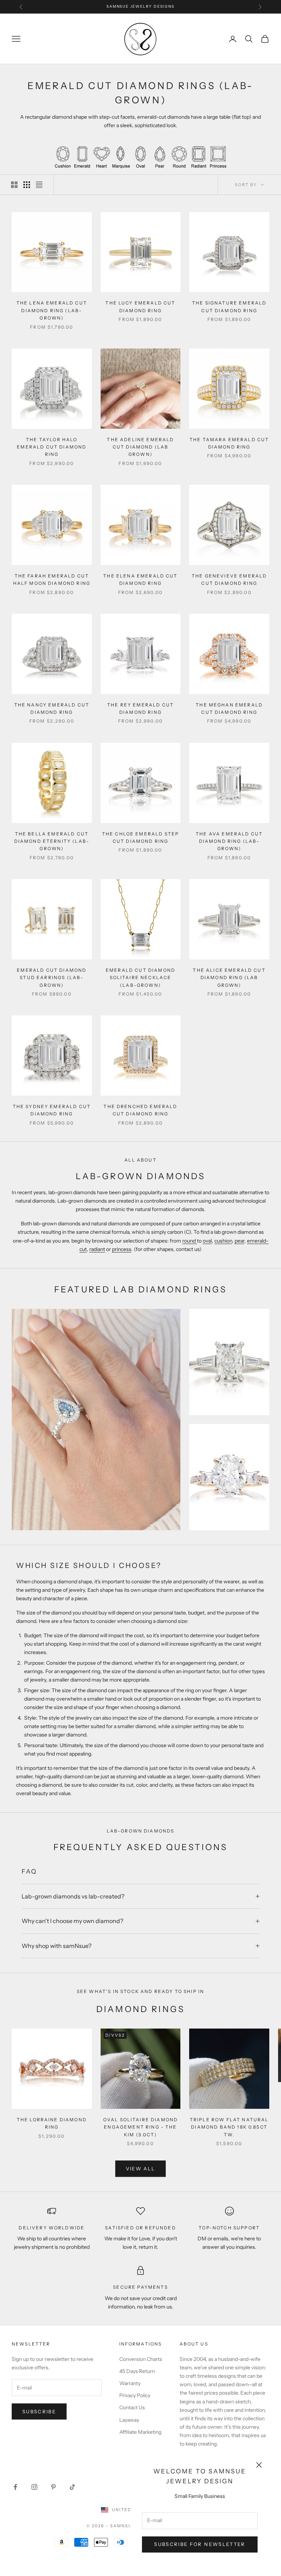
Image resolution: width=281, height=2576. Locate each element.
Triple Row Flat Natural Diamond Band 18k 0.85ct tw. (229, 2127)
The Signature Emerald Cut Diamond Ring (229, 307)
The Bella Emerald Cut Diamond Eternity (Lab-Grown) (52, 841)
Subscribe (39, 2411)
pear (239, 1241)
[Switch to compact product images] (39, 185)
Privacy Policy (135, 2395)
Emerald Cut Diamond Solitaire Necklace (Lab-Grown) (140, 978)
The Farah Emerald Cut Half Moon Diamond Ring (52, 580)
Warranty (130, 2383)
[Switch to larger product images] (14, 185)
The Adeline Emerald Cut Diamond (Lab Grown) (140, 447)
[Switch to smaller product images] (27, 185)
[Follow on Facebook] (15, 2487)
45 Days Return (137, 2371)
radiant (97, 1249)
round (190, 1241)
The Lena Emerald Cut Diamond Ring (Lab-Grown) (52, 310)
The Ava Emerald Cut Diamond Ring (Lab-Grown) (229, 841)
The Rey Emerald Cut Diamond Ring (140, 708)
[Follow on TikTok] (72, 2487)
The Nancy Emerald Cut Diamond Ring (52, 708)
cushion (223, 1241)
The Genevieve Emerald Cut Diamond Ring (229, 580)
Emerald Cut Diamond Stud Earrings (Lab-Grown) (52, 978)
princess (122, 1249)
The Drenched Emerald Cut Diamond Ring (140, 1110)
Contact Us (132, 2407)
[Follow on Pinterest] (53, 2487)
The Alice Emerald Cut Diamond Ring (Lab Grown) (229, 978)
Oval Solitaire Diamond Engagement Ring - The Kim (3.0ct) (141, 2127)
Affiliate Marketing (140, 2432)
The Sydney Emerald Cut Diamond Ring (52, 1110)
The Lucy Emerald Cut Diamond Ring (140, 307)
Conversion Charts (141, 2359)
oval (207, 1241)
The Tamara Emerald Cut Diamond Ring (229, 443)
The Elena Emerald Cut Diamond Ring (140, 580)
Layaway (129, 2420)
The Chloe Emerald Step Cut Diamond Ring (141, 837)
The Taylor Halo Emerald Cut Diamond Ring (52, 447)
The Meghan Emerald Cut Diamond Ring (229, 708)
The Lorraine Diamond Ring (52, 2123)
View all (141, 2169)
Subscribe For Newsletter (200, 2544)
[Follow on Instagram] (34, 2487)
